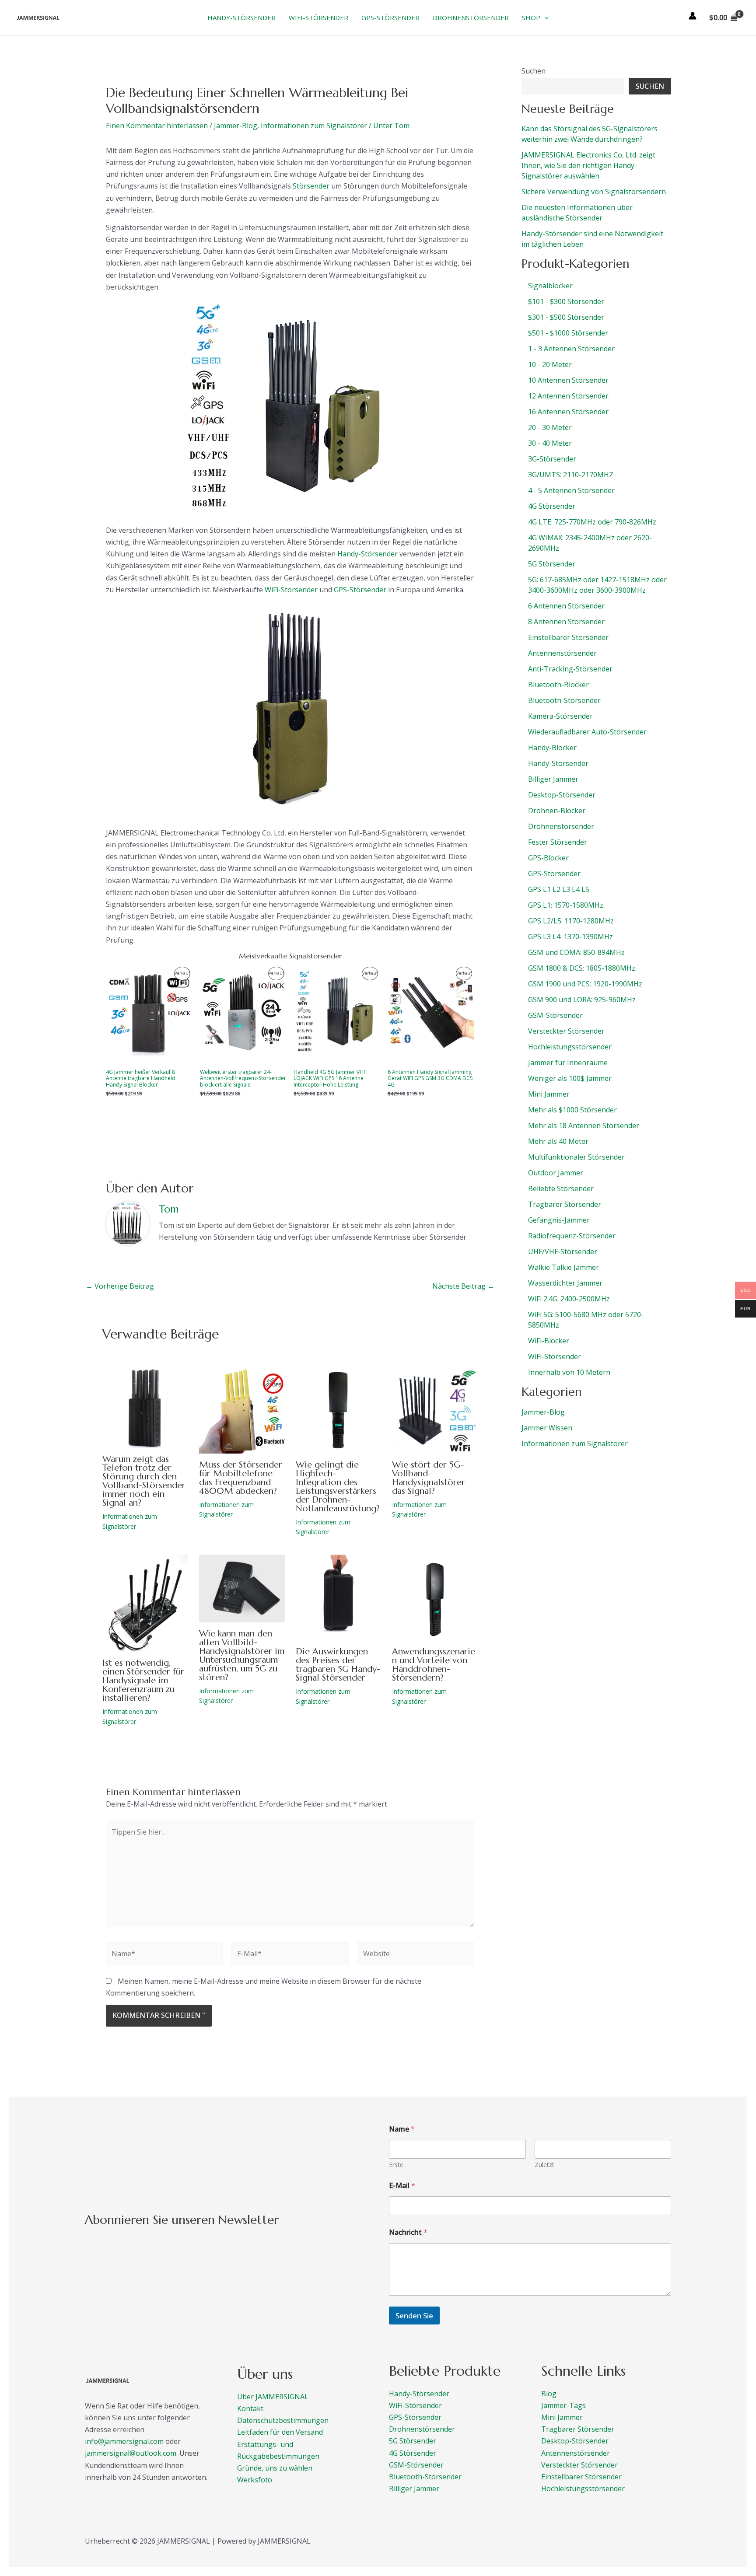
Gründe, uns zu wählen (275, 2468)
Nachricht (408, 2232)
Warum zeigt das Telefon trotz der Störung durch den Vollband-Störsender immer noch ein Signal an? (144, 1481)
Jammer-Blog (236, 126)
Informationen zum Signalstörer (314, 126)
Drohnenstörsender (422, 2429)
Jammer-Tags (563, 2405)
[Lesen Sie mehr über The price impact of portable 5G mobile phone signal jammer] (339, 1597)
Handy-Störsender (367, 554)
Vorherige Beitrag (120, 1286)
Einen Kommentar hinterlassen (157, 126)
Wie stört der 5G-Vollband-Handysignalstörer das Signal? (429, 1478)
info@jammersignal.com (124, 2441)
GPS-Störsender (360, 590)
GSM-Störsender (416, 2465)
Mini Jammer (562, 2417)
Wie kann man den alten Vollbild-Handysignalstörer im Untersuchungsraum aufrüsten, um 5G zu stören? (242, 1655)
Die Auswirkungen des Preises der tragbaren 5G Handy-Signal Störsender (338, 1665)
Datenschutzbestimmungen (283, 2420)
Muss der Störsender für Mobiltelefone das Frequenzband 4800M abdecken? (241, 1478)
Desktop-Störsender (575, 2441)
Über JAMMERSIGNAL (273, 2397)
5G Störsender (413, 2441)
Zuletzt (544, 2165)
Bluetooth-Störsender (425, 2477)
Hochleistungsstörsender (583, 2489)
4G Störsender (413, 2453)
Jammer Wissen (547, 1428)
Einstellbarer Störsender (581, 2477)
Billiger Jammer (414, 2489)
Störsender (311, 186)
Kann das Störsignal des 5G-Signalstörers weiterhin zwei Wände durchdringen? (590, 134)
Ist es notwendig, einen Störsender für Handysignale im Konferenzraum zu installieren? (143, 1680)
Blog (549, 2394)
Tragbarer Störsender (578, 2429)
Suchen (534, 71)
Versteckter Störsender (579, 2465)
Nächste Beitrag (463, 1286)
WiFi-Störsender (291, 590)
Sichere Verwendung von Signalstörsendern (594, 192)
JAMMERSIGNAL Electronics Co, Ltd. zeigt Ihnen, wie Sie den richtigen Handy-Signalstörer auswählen (588, 165)
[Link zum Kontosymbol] (693, 16)
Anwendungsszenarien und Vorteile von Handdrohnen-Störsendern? (434, 1665)
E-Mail (402, 2186)
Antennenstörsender (576, 2453)
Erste (396, 2165)
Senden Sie (414, 2316)
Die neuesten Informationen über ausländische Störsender (577, 213)
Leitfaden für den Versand (280, 2432)
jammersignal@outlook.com (131, 2453)
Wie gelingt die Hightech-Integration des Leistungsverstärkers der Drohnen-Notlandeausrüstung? (338, 1487)
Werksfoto (255, 2480)
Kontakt (250, 2408)
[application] (544, 17)
